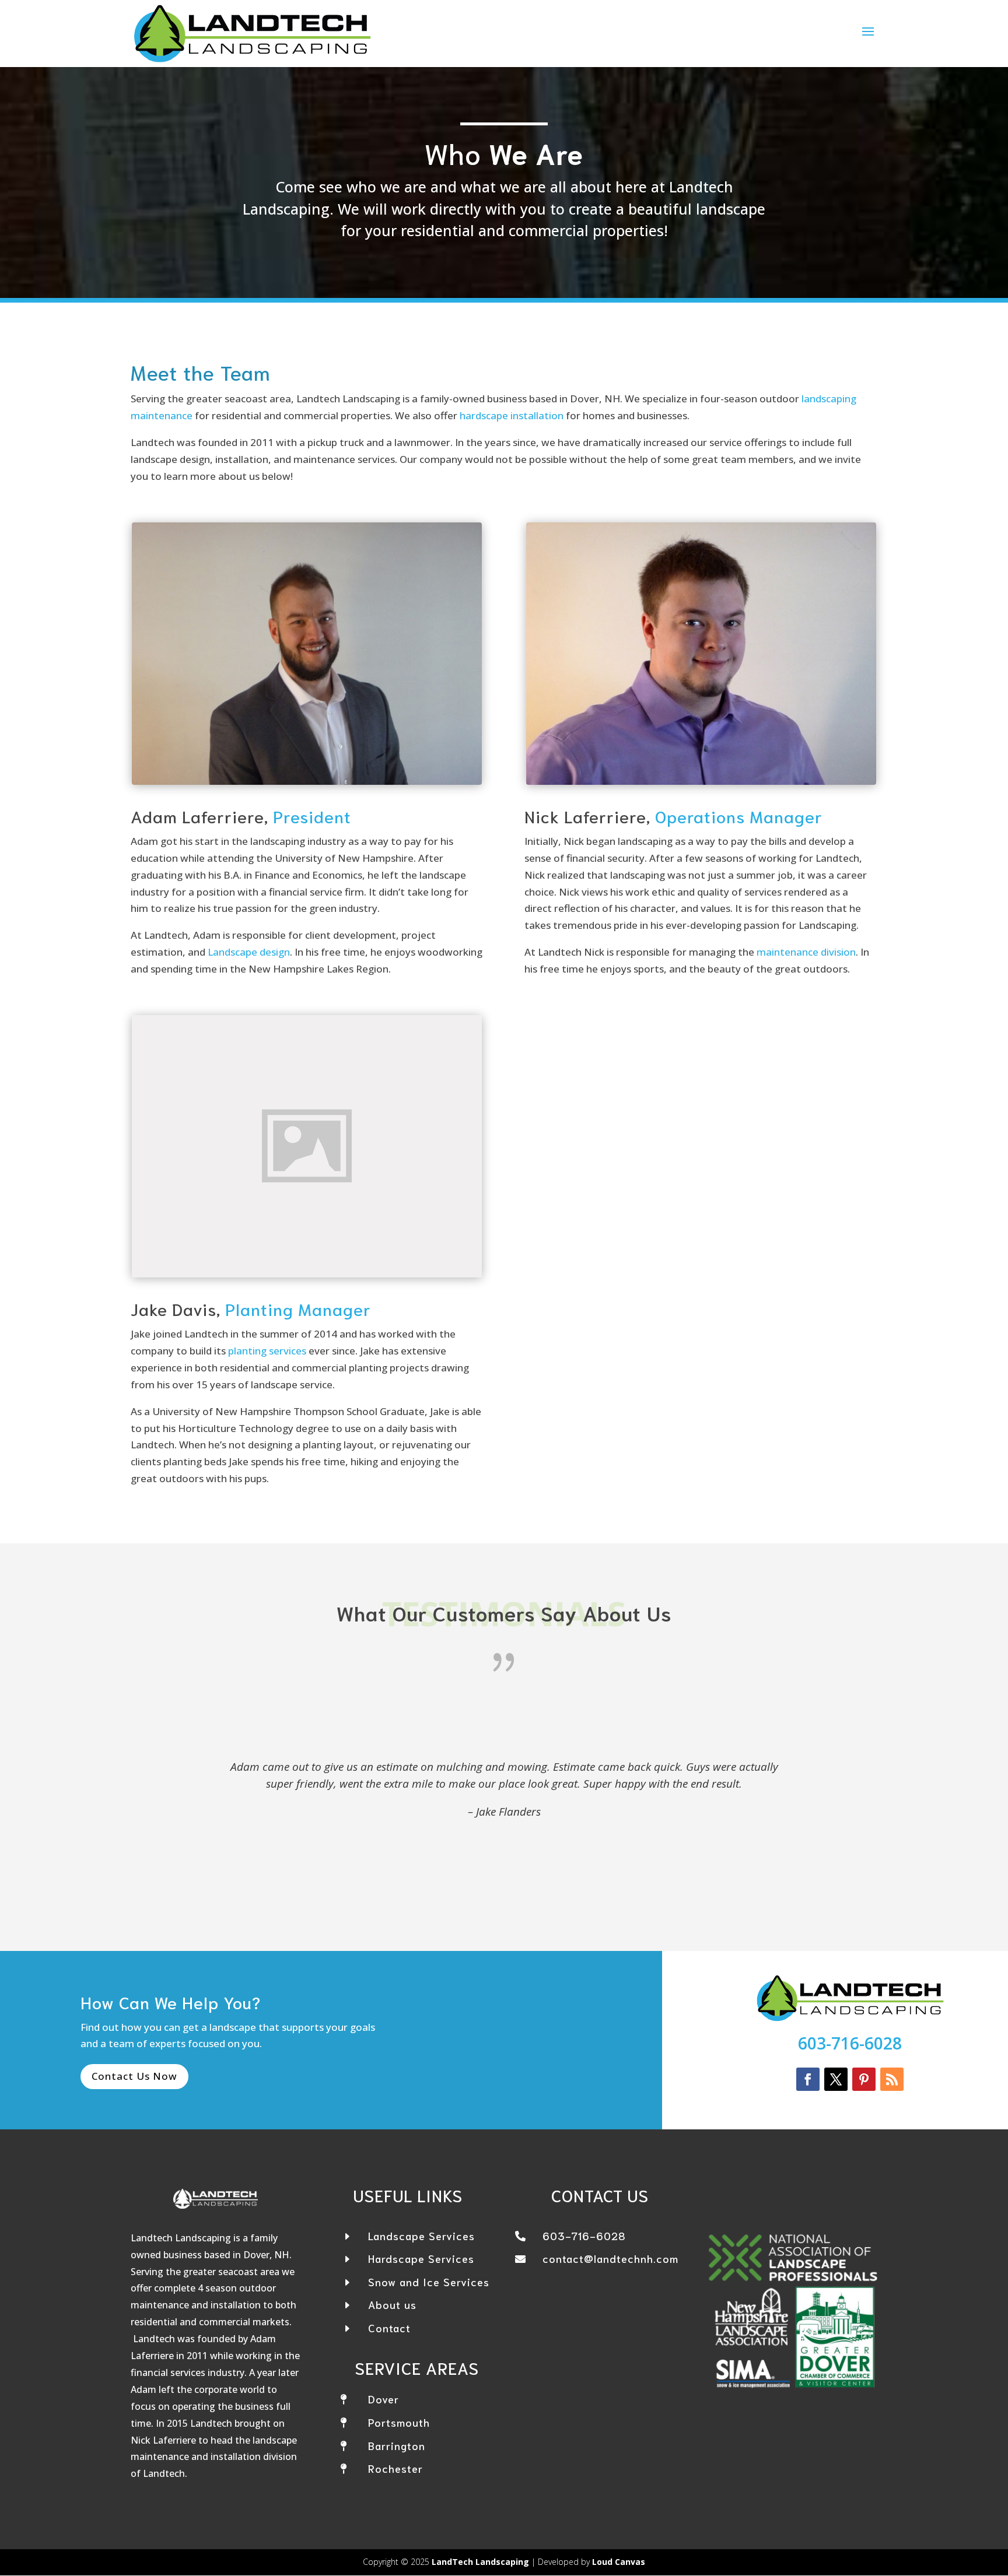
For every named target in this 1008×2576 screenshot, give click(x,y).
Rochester (395, 2468)
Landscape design (249, 952)
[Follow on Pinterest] (864, 2079)
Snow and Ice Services (429, 2282)
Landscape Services (421, 2235)
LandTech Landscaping (480, 2562)
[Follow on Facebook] (808, 2079)
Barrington (397, 2445)
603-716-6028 (850, 2043)
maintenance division (806, 952)
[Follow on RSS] (892, 2079)
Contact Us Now (134, 2076)
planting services (267, 1351)
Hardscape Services (421, 2258)
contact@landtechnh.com (610, 2258)
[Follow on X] (836, 2079)
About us (392, 2304)
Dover (384, 2399)
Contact (389, 2328)
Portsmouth (399, 2422)
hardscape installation (512, 415)
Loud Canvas (619, 2562)
